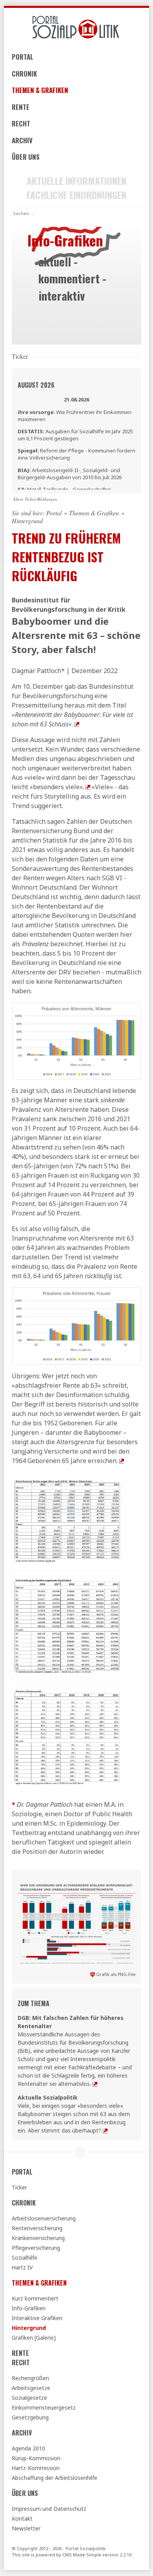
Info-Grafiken (29, 2308)
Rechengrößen (30, 2378)
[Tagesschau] (88, 787)
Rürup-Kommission (36, 2458)
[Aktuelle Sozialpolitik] (105, 2130)
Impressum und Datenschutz (49, 2509)
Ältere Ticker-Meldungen (35, 499)
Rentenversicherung (37, 2228)
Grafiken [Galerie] (34, 2338)
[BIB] (77, 724)
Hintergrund (29, 2328)
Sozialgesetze (29, 2398)
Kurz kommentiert (35, 2298)
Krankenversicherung (38, 2238)
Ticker (19, 2187)
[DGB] (95, 2084)
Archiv (22, 140)
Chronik (24, 74)
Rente (21, 107)
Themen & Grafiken (40, 90)
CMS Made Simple (82, 2555)
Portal (23, 57)
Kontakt (22, 2519)
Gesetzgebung (30, 2417)
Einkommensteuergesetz (44, 2407)
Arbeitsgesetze (31, 2388)
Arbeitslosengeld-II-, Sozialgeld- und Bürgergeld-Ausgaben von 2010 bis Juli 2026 (70, 474)
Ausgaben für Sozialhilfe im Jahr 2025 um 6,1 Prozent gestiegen (75, 435)
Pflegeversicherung (36, 2248)
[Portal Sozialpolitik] (76, 27)
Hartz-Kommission (36, 2468)
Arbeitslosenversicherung (44, 2218)
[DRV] (122, 1461)
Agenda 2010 (28, 2448)
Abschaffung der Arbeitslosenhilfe (55, 2478)
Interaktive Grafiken (37, 2318)
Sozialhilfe (25, 2258)
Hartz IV (22, 2267)
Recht (21, 123)
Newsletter (26, 2528)
